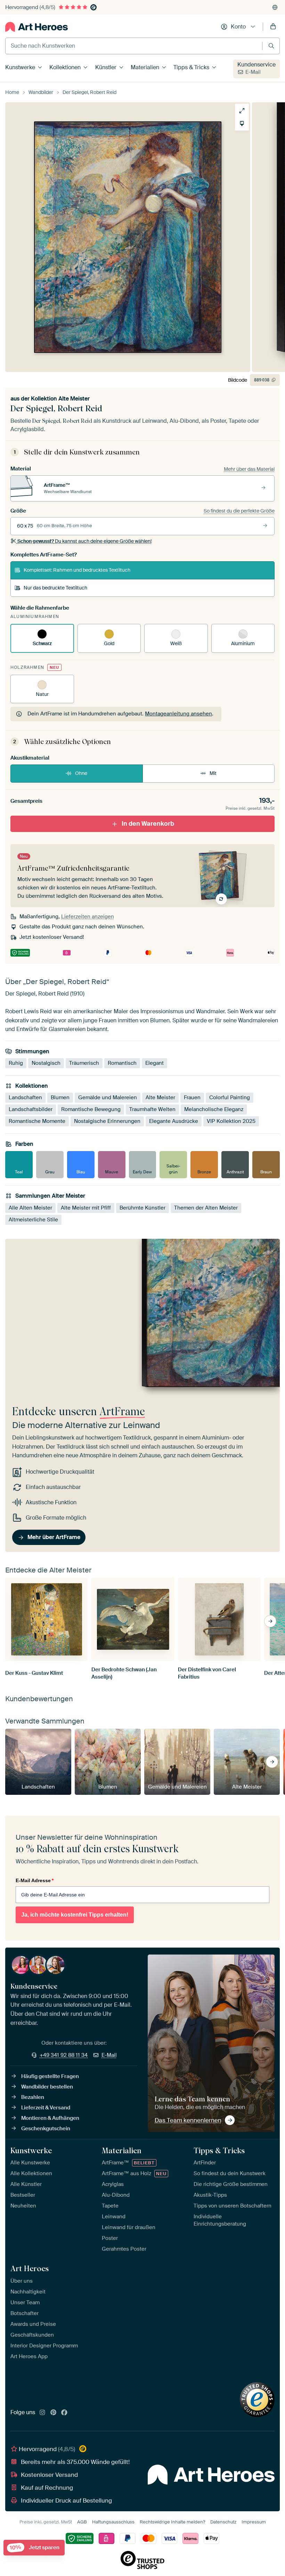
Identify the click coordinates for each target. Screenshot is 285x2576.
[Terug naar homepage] (36, 27)
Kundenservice (256, 65)
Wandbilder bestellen (47, 2087)
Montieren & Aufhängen (50, 2118)
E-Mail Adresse (35, 1880)
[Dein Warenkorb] (273, 27)
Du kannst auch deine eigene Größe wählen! (84, 541)
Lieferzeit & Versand (46, 2108)
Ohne (81, 773)
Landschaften (25, 1098)
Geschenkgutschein (46, 2129)
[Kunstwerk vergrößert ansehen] (242, 111)
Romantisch (122, 1063)
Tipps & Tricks (191, 67)
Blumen (60, 1098)
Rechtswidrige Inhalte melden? (172, 2522)
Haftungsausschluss (113, 2522)
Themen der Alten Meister (206, 1208)
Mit (213, 773)
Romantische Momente (37, 1121)
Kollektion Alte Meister (60, 399)
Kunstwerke (20, 67)
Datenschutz (223, 2522)
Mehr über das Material (249, 469)
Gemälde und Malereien (108, 1098)
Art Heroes (30, 2268)
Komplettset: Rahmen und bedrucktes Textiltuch (77, 570)
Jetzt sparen (35, 2548)
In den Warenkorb (148, 824)
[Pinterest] (54, 2413)
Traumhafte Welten (152, 1110)
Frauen (192, 1098)
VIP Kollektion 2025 (231, 1121)
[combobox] (134, 46)
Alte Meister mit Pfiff (86, 1208)
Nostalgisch (46, 1063)
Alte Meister (160, 1098)
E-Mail (253, 72)
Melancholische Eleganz (214, 1110)
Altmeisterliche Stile (33, 1220)
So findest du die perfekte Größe (239, 511)
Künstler (106, 67)
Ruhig (16, 1063)
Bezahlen (33, 2097)
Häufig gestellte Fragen (50, 2076)
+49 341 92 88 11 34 (64, 2055)
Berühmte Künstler (142, 1208)
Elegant (154, 1063)
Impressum (254, 2522)
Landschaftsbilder (31, 1110)
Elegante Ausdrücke (174, 1121)
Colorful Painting (230, 1098)
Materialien (145, 67)
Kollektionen (65, 67)
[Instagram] (42, 2413)
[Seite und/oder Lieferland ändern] (275, 7)
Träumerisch (84, 1063)
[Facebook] (64, 2413)
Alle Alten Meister (30, 1208)
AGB (82, 2522)
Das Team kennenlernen (188, 2120)
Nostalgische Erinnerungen (107, 1121)
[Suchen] (271, 46)
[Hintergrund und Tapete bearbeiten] (242, 124)
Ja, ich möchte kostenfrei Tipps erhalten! (75, 1915)
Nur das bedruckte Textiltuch (55, 588)
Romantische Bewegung (91, 1110)
